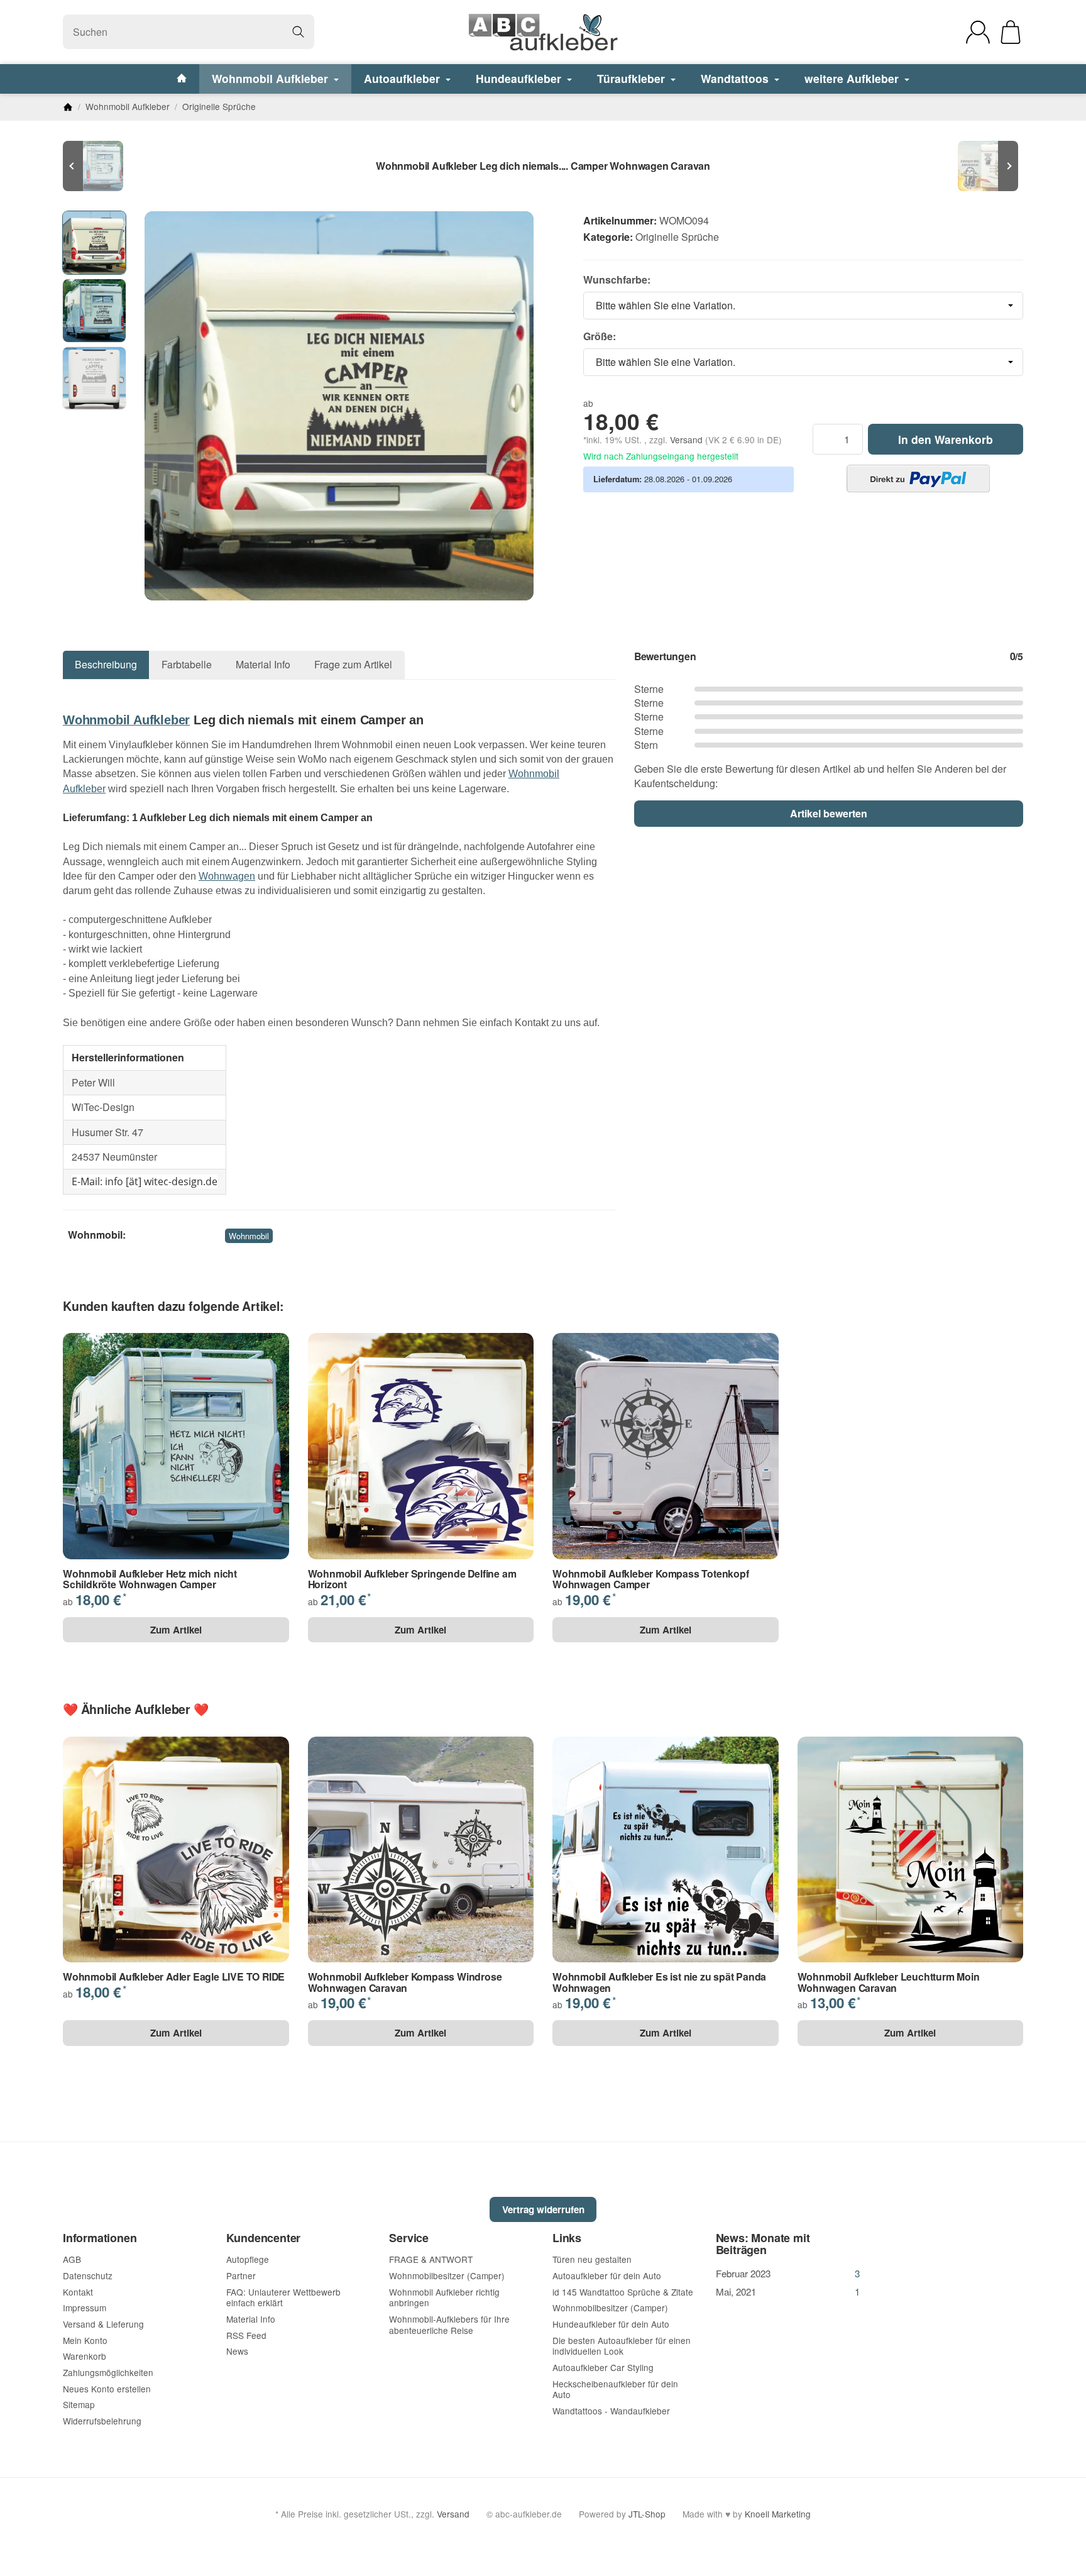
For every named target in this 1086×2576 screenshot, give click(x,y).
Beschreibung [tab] (106, 664)
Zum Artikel (176, 1630)
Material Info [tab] (263, 664)
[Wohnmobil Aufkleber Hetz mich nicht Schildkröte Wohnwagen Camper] (101, 166)
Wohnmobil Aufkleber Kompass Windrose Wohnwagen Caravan (405, 1982)
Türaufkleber (633, 78)
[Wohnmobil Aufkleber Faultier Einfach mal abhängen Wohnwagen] (985, 166)
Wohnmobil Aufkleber (271, 78)
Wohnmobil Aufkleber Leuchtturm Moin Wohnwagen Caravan (889, 1982)
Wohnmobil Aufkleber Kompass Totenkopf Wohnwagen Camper (651, 1579)
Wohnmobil (249, 1236)
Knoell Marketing (778, 2514)
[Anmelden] (978, 32)
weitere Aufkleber (853, 78)
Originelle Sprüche (677, 237)
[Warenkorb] (1011, 32)
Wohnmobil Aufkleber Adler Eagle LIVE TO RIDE (174, 1977)
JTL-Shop (647, 2514)
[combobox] (803, 306)
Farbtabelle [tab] (187, 664)
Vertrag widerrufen (543, 2209)
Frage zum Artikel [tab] (353, 664)
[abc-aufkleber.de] (543, 32)
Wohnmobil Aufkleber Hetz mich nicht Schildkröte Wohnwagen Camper (150, 1579)
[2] (918, 478)
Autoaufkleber (403, 78)
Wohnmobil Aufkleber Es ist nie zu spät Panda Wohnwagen (659, 1982)
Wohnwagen (227, 876)
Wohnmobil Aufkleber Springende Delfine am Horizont (412, 1579)
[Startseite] (68, 107)
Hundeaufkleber (520, 78)
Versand (688, 439)
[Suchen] (298, 32)
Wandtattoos (736, 78)
